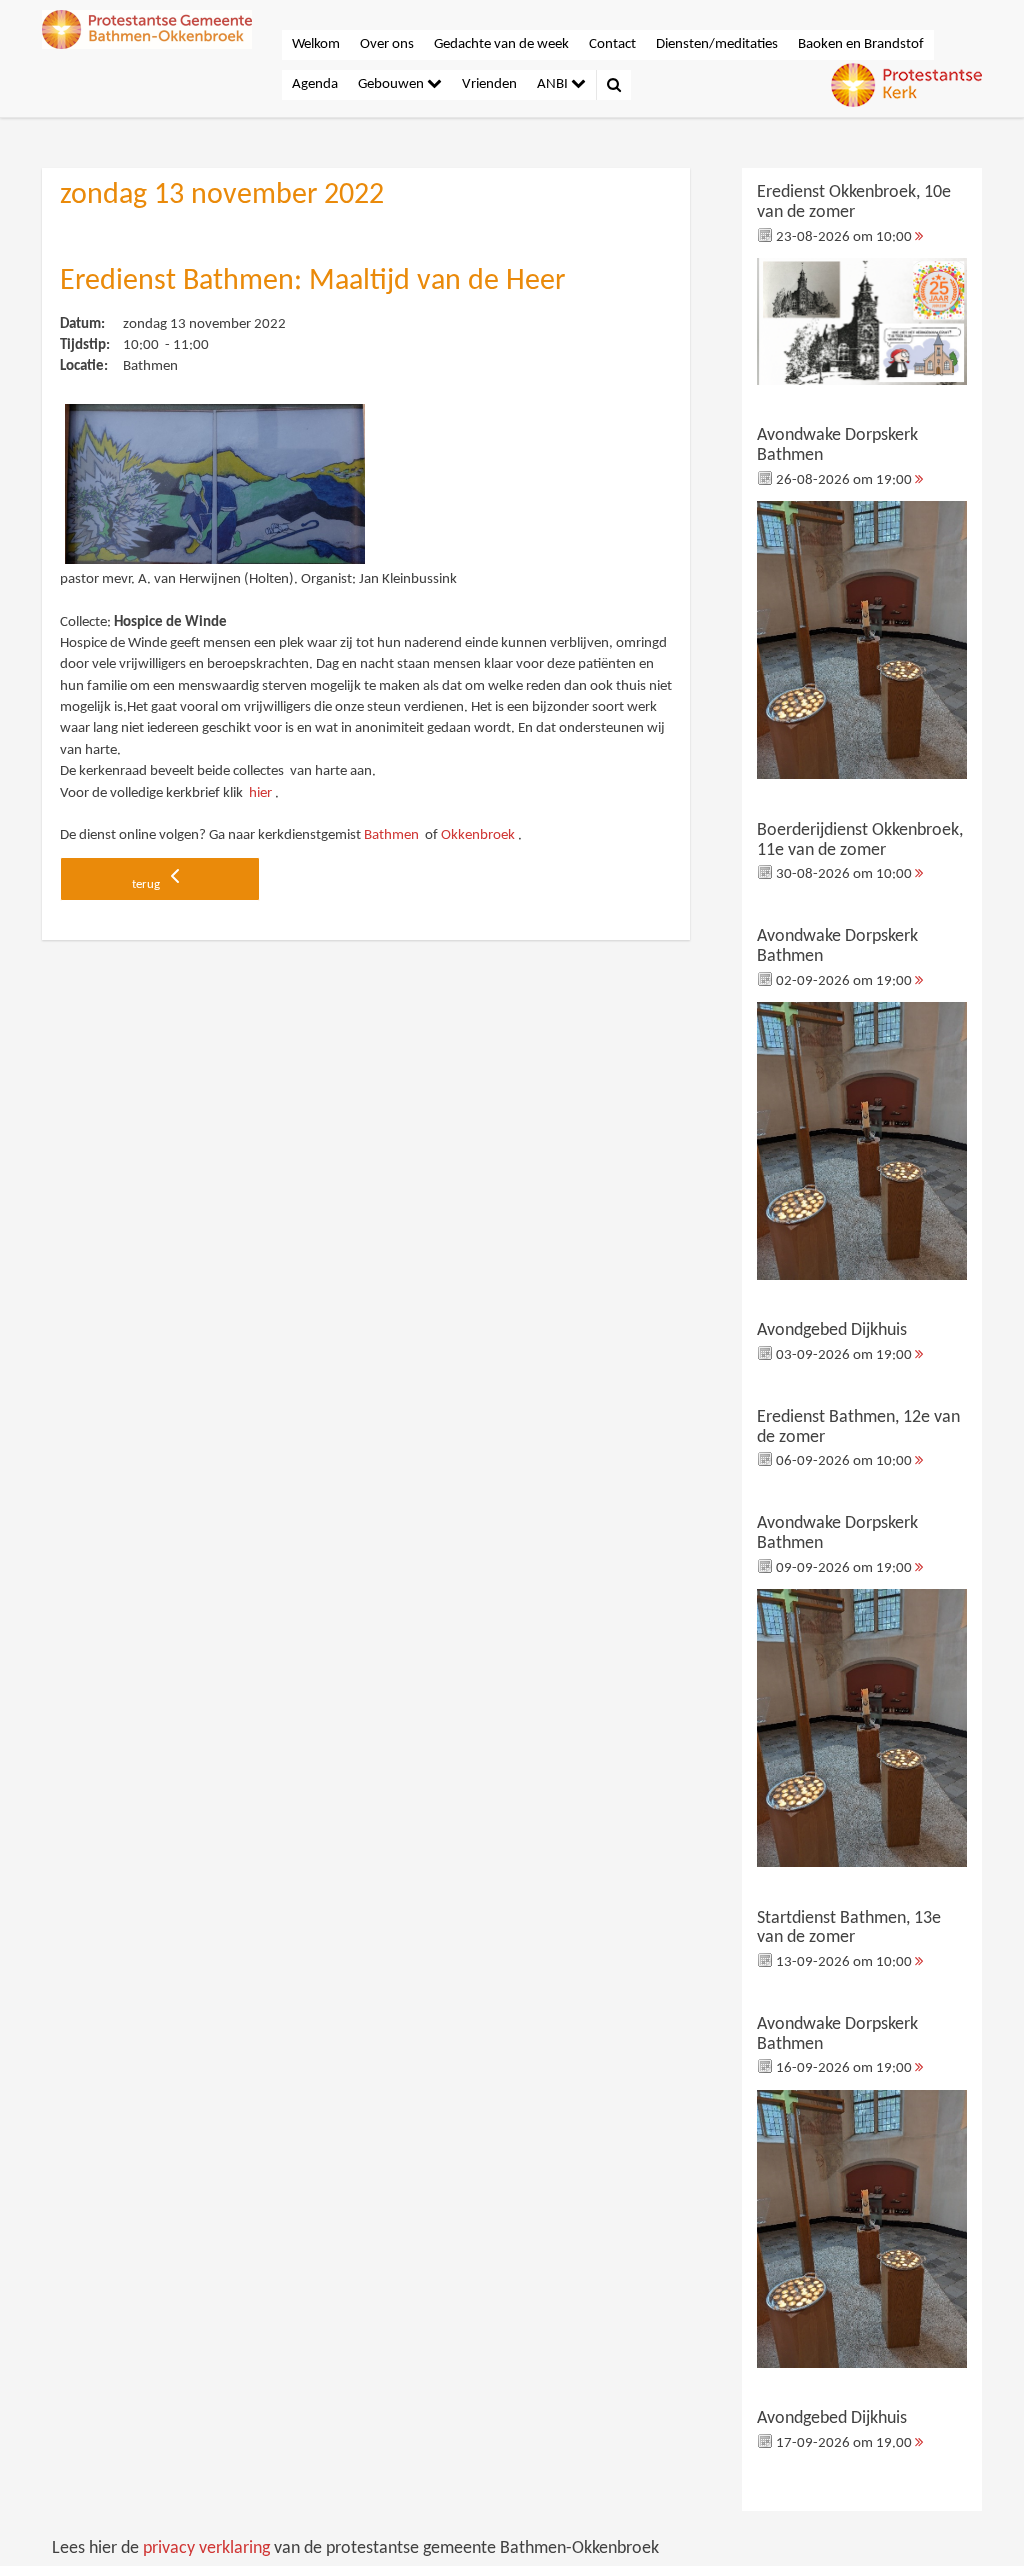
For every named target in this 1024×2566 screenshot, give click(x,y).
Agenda (315, 84)
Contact (612, 44)
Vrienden (489, 84)
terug (147, 884)
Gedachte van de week (501, 44)
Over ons (387, 44)
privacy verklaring (206, 2548)
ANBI (554, 84)
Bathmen (391, 835)
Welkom (316, 44)
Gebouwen (392, 84)
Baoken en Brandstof (861, 44)
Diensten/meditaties (717, 44)
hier (260, 793)
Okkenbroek (478, 835)
